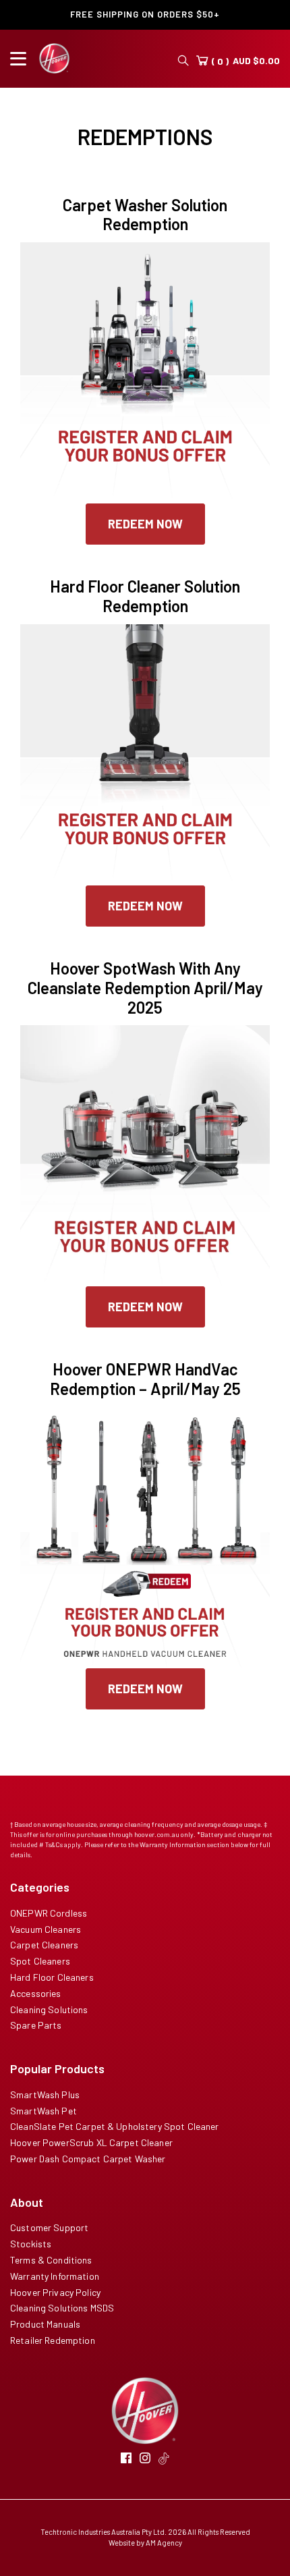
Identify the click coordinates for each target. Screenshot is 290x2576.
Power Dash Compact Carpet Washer (88, 2159)
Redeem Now (145, 524)
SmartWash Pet (43, 2111)
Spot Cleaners (40, 1961)
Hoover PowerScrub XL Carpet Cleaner (91, 2142)
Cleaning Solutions (49, 2009)
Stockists (31, 2244)
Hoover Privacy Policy (55, 2292)
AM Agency (164, 2543)
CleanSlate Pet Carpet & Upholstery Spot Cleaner (115, 2126)
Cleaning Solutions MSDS (62, 2308)
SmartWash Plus (45, 2094)
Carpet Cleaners (44, 1945)
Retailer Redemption (53, 2340)
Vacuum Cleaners (46, 1929)
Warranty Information (55, 2276)
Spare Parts (36, 2025)
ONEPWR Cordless (49, 1913)
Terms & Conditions (51, 2260)
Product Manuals (45, 2324)
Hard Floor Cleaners (52, 1977)
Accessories (36, 1993)
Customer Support (49, 2227)
